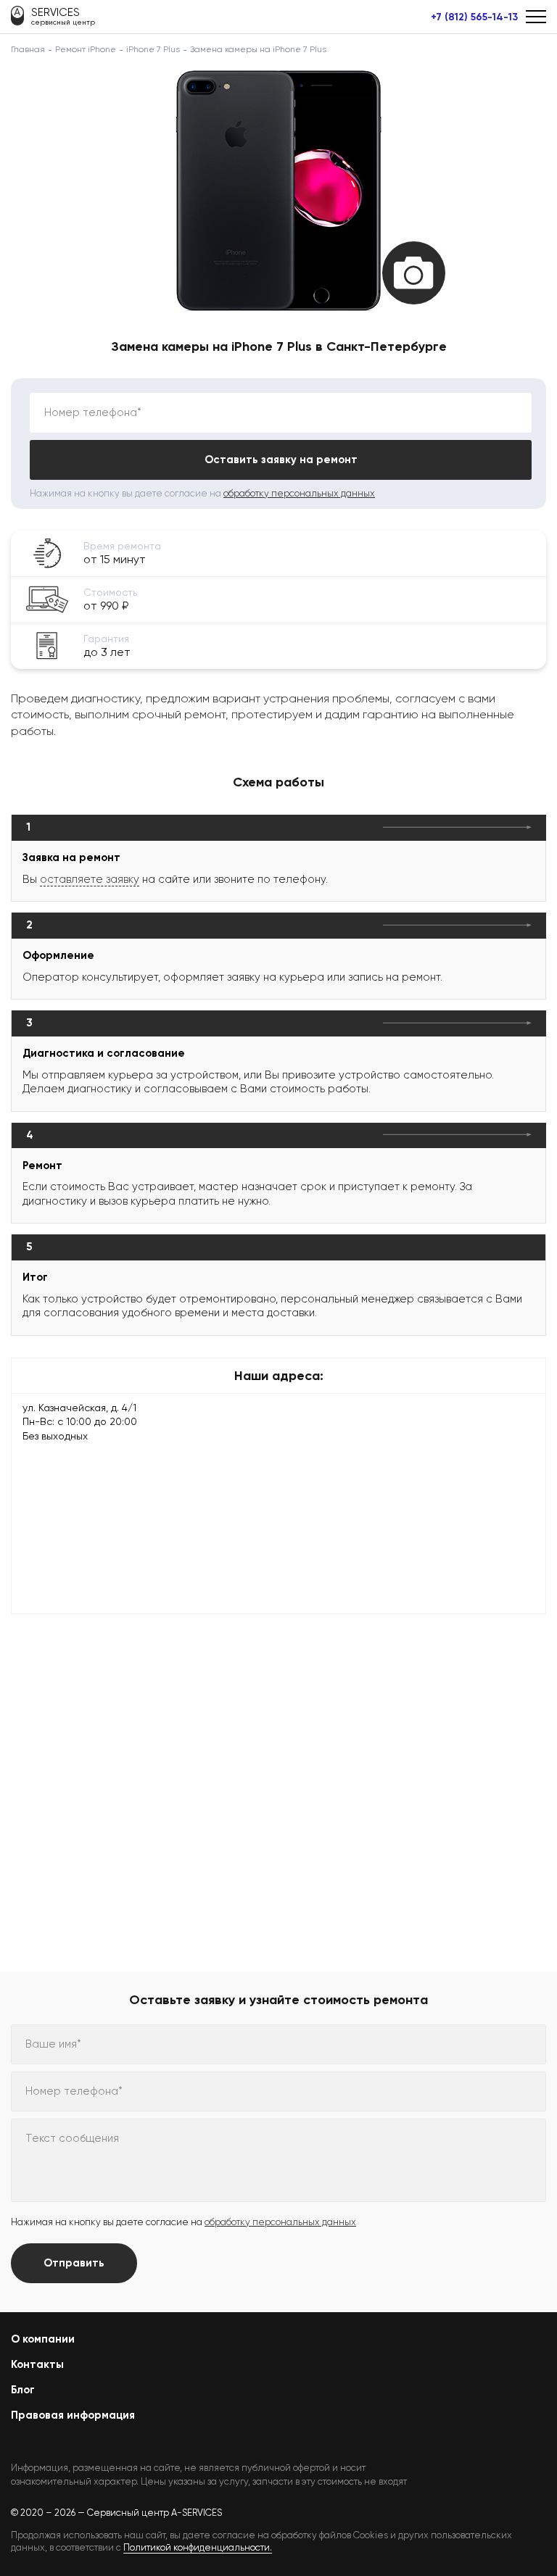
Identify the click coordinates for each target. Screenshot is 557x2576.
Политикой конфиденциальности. (198, 2547)
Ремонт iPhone (86, 49)
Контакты (37, 2364)
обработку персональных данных (299, 493)
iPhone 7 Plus (153, 49)
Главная (28, 49)
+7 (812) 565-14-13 (474, 17)
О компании (43, 2339)
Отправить (74, 2263)
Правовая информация (73, 2415)
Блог (23, 2390)
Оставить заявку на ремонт (281, 460)
